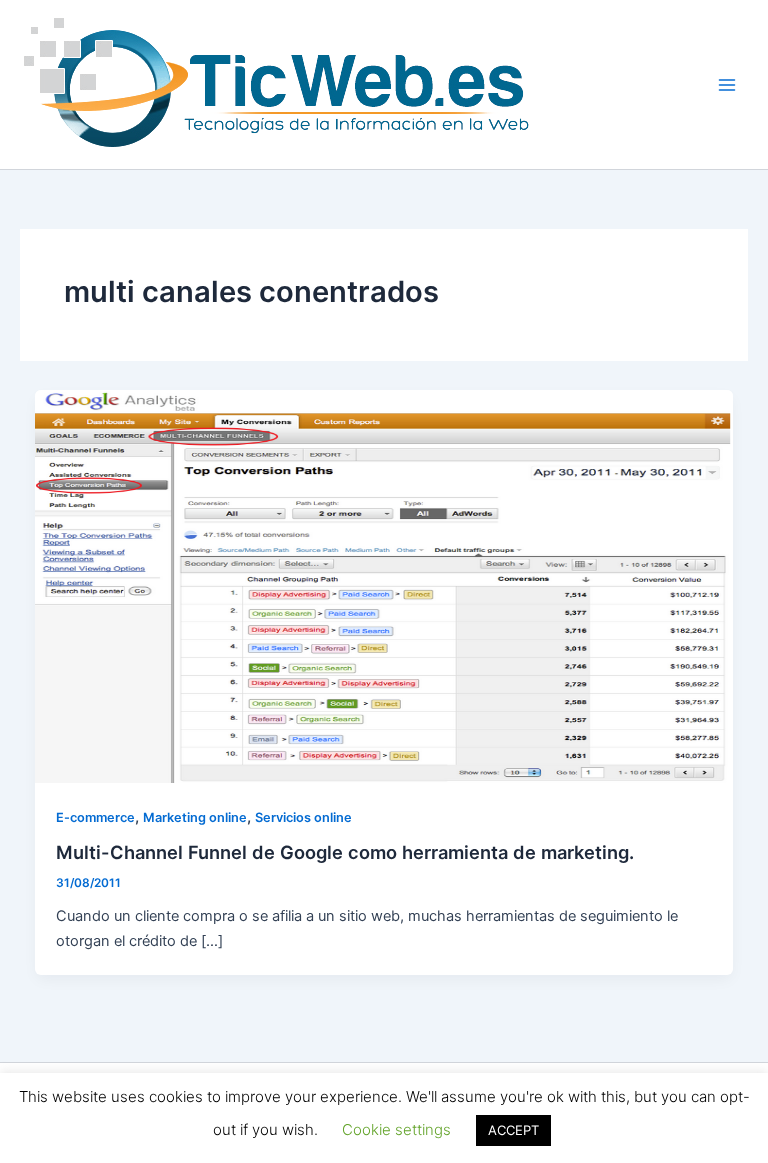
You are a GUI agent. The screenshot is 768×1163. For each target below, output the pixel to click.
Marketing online (195, 817)
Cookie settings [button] (396, 1129)
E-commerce (95, 817)
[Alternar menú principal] (727, 85)
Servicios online (303, 817)
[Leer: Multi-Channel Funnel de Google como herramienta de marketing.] (384, 586)
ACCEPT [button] (513, 1130)
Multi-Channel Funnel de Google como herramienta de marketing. (345, 852)
